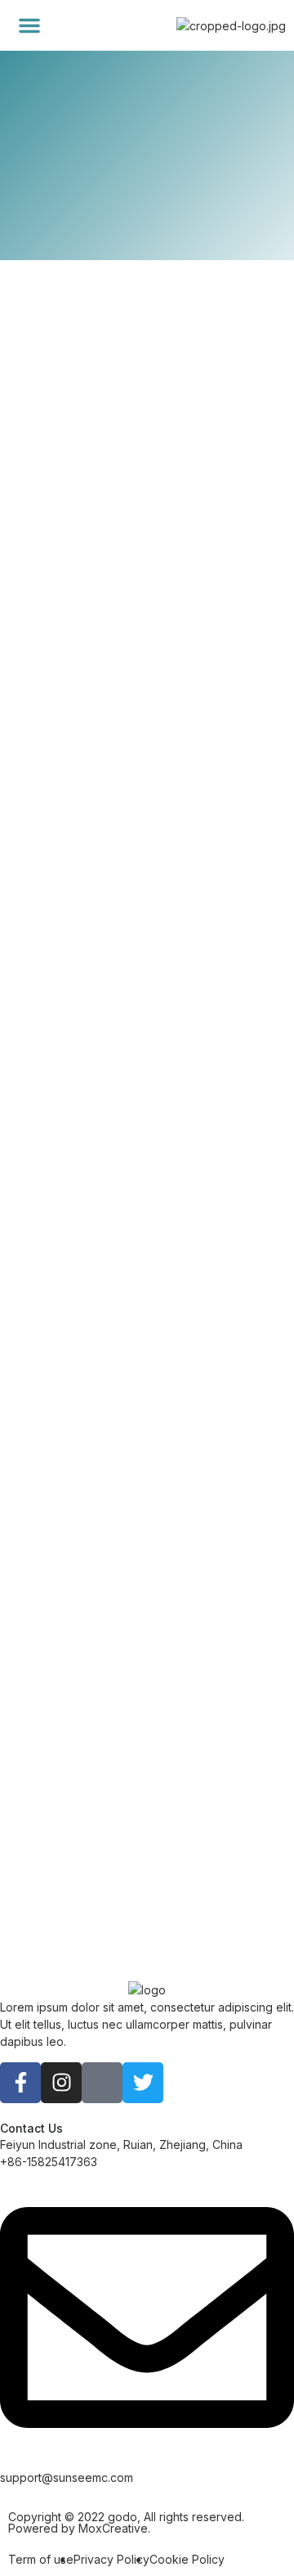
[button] (29, 25)
